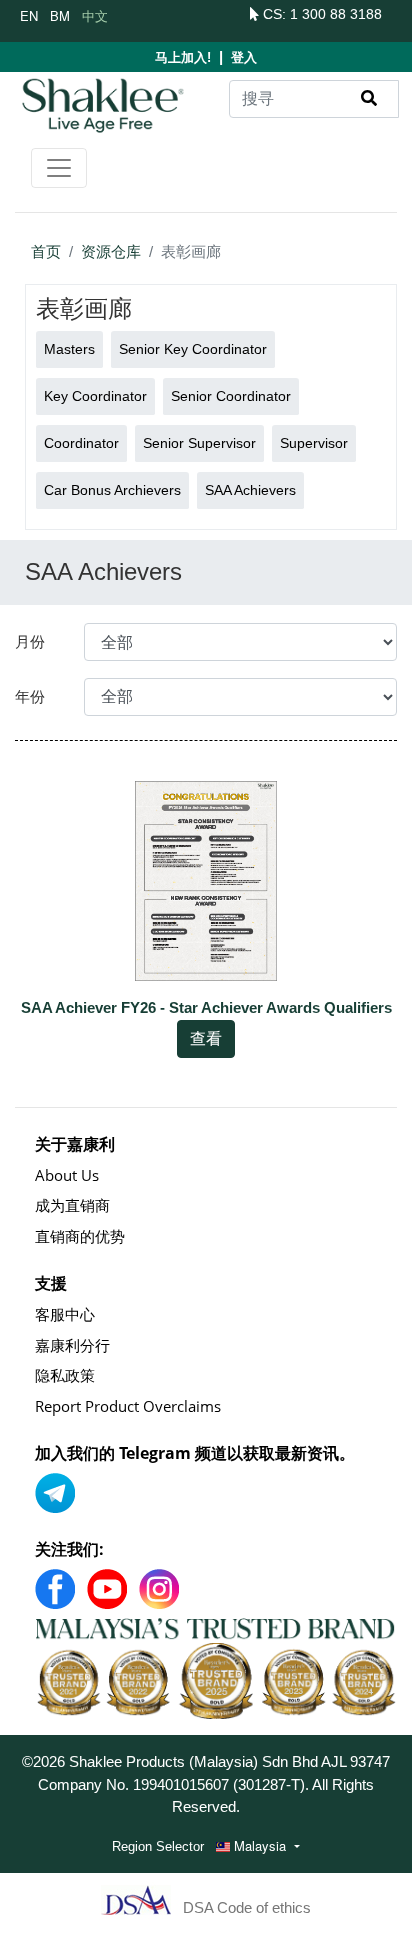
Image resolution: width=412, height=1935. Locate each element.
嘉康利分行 (72, 1345)
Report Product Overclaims (128, 1406)
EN (29, 15)
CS (270, 14)
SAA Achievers (250, 490)
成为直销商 (72, 1205)
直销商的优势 (80, 1236)
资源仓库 (111, 251)
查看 (206, 1038)
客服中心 (65, 1314)
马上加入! (183, 57)
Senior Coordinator (231, 396)
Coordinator (81, 443)
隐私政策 (65, 1375)
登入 (244, 57)
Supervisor (314, 443)
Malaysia (260, 1845)
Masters (69, 349)
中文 (95, 15)
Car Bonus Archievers (112, 490)
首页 (46, 251)
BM (60, 15)
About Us (67, 1175)
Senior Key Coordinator (193, 349)
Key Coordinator (95, 396)
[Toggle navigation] (59, 168)
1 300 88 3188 (336, 14)
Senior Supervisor (199, 443)
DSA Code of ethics (247, 1907)
